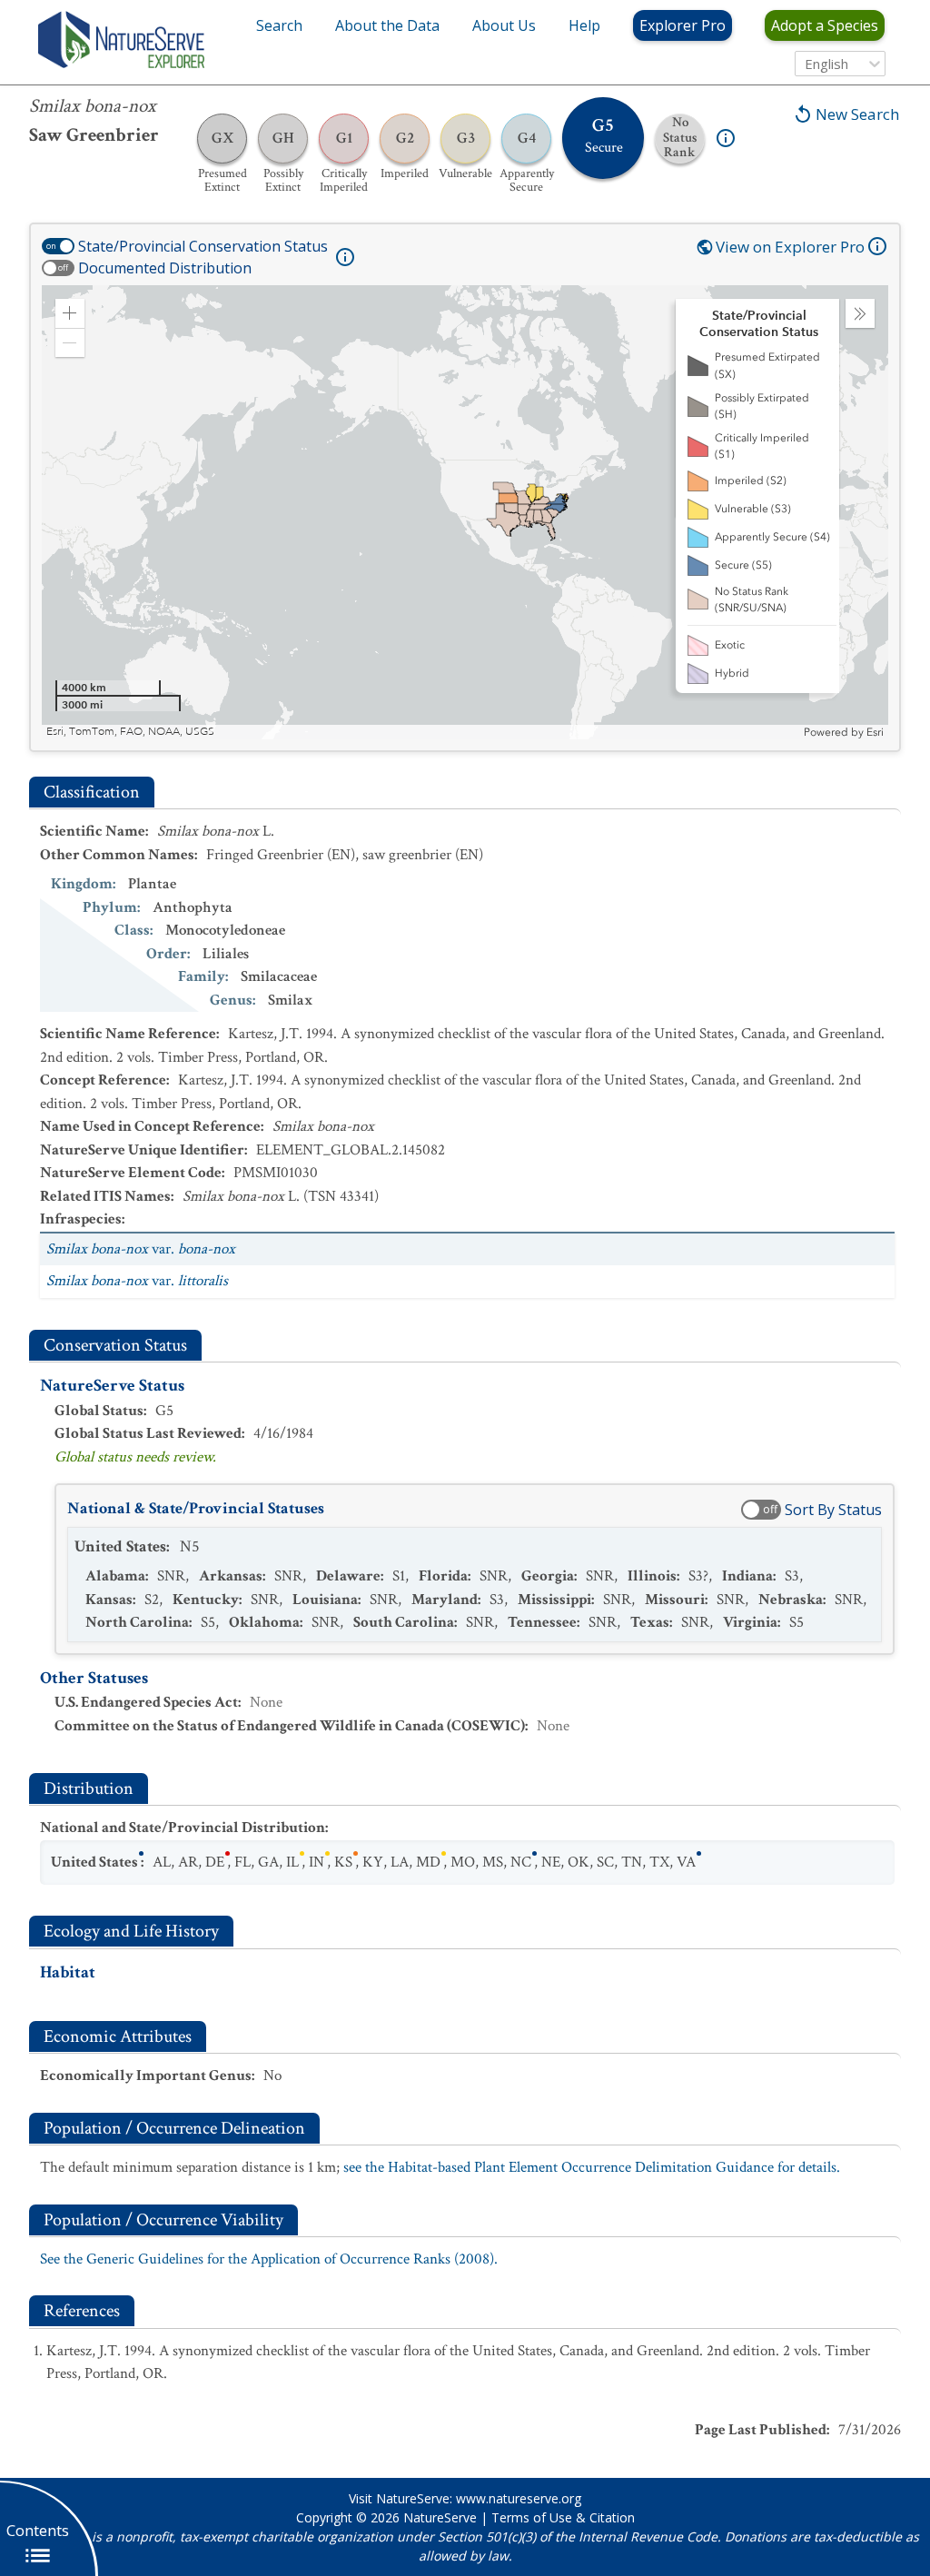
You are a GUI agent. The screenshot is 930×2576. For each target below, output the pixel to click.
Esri (875, 732)
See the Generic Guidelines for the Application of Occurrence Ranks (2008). (269, 2259)
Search (279, 25)
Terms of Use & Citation (563, 2517)
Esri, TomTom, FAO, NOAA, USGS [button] (130, 732)
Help (584, 25)
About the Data (387, 25)
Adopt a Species (825, 25)
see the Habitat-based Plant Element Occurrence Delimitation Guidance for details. (592, 2167)
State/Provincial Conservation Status (203, 246)
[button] (70, 313)
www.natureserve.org (519, 2498)
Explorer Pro (683, 25)
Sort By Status (833, 1510)
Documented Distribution (165, 268)
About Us (504, 25)
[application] (465, 512)
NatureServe (440, 2517)
